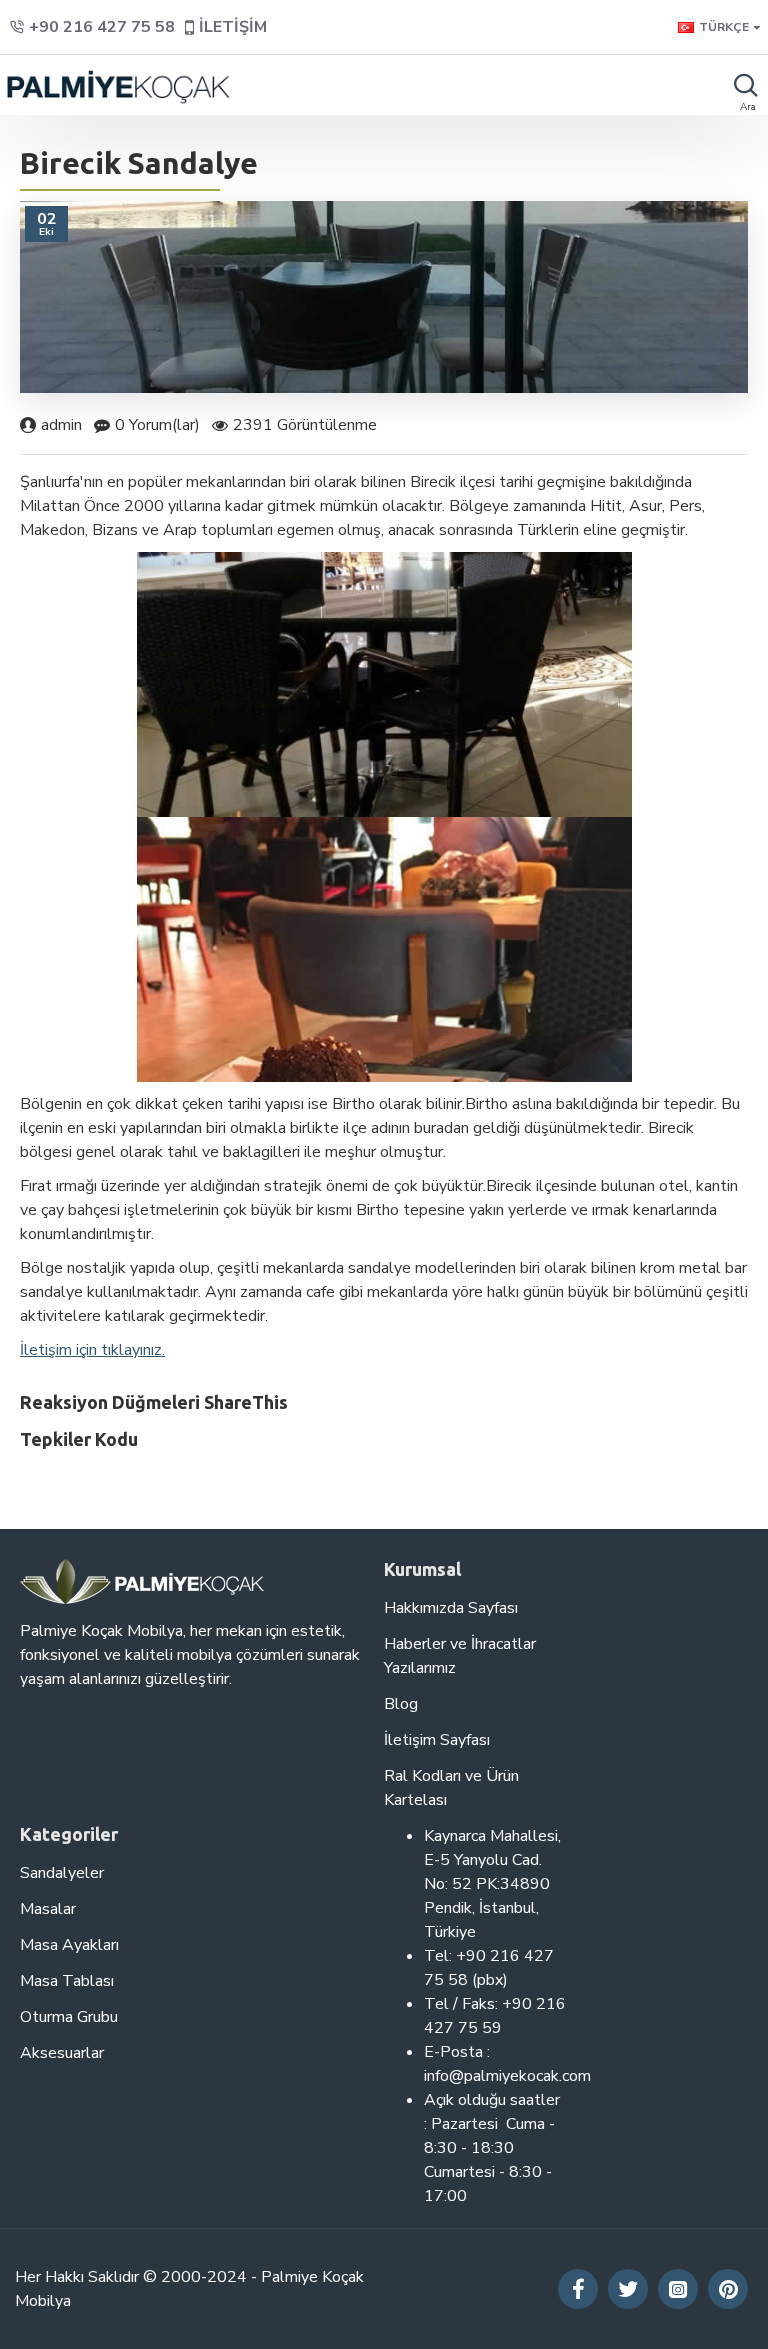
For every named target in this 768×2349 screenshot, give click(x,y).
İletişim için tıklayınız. (92, 1350)
